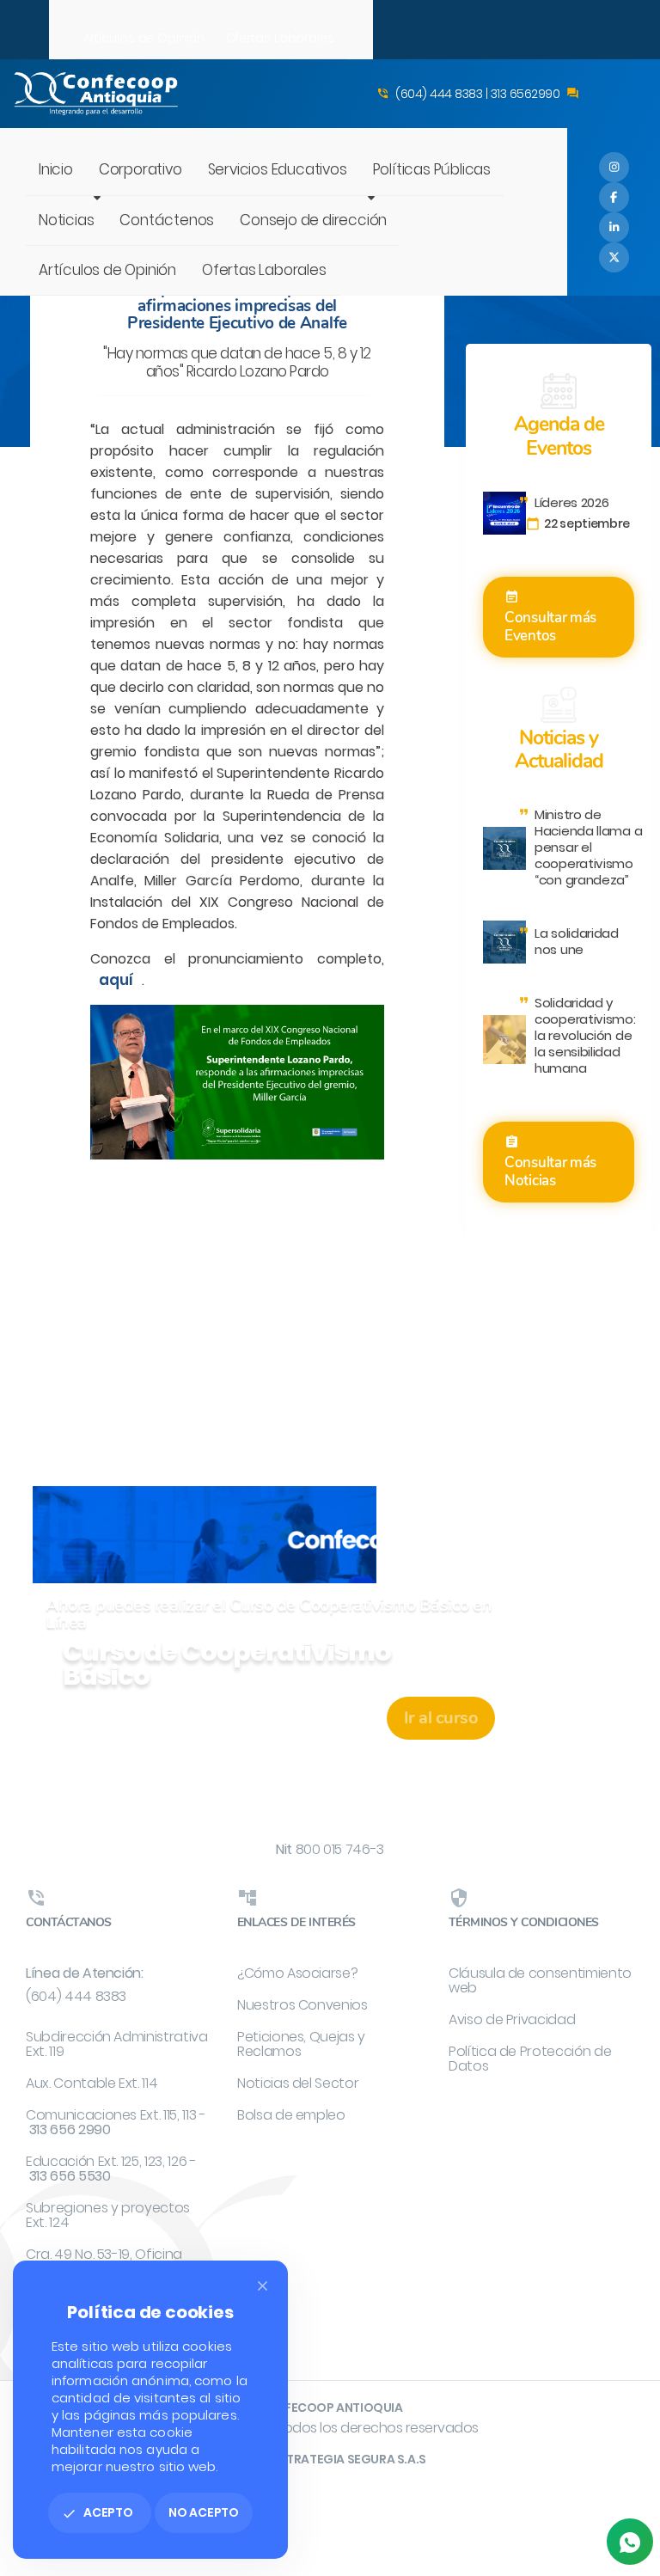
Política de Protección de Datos (530, 2059)
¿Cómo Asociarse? (297, 1973)
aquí (116, 980)
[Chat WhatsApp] (630, 2542)
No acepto (204, 2512)
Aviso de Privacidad (512, 2019)
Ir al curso (441, 1718)
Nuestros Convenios (302, 2005)
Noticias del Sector (298, 2083)
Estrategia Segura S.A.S (349, 2459)
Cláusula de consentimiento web (540, 1980)
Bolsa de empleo (291, 2115)
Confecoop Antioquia (330, 2408)
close (263, 2286)
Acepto (98, 2512)
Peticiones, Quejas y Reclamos (301, 2044)
